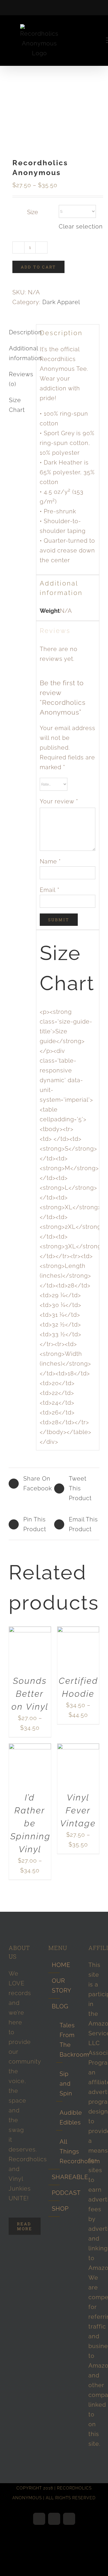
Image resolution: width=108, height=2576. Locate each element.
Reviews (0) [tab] (21, 379)
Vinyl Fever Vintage (78, 1810)
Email (50, 890)
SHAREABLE (54, 2177)
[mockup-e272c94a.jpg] (54, 119)
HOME (54, 1965)
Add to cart (38, 267)
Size (33, 212)
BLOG (54, 2006)
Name (50, 861)
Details (33, 1653)
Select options (29, 1646)
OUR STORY (54, 1986)
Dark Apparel (61, 302)
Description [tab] (21, 332)
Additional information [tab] (21, 353)
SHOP (54, 2209)
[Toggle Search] (91, 40)
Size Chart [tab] (17, 405)
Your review (59, 801)
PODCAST (54, 2193)
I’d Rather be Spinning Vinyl (31, 1823)
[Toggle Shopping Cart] (72, 40)
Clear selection (81, 226)
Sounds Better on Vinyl (30, 1694)
